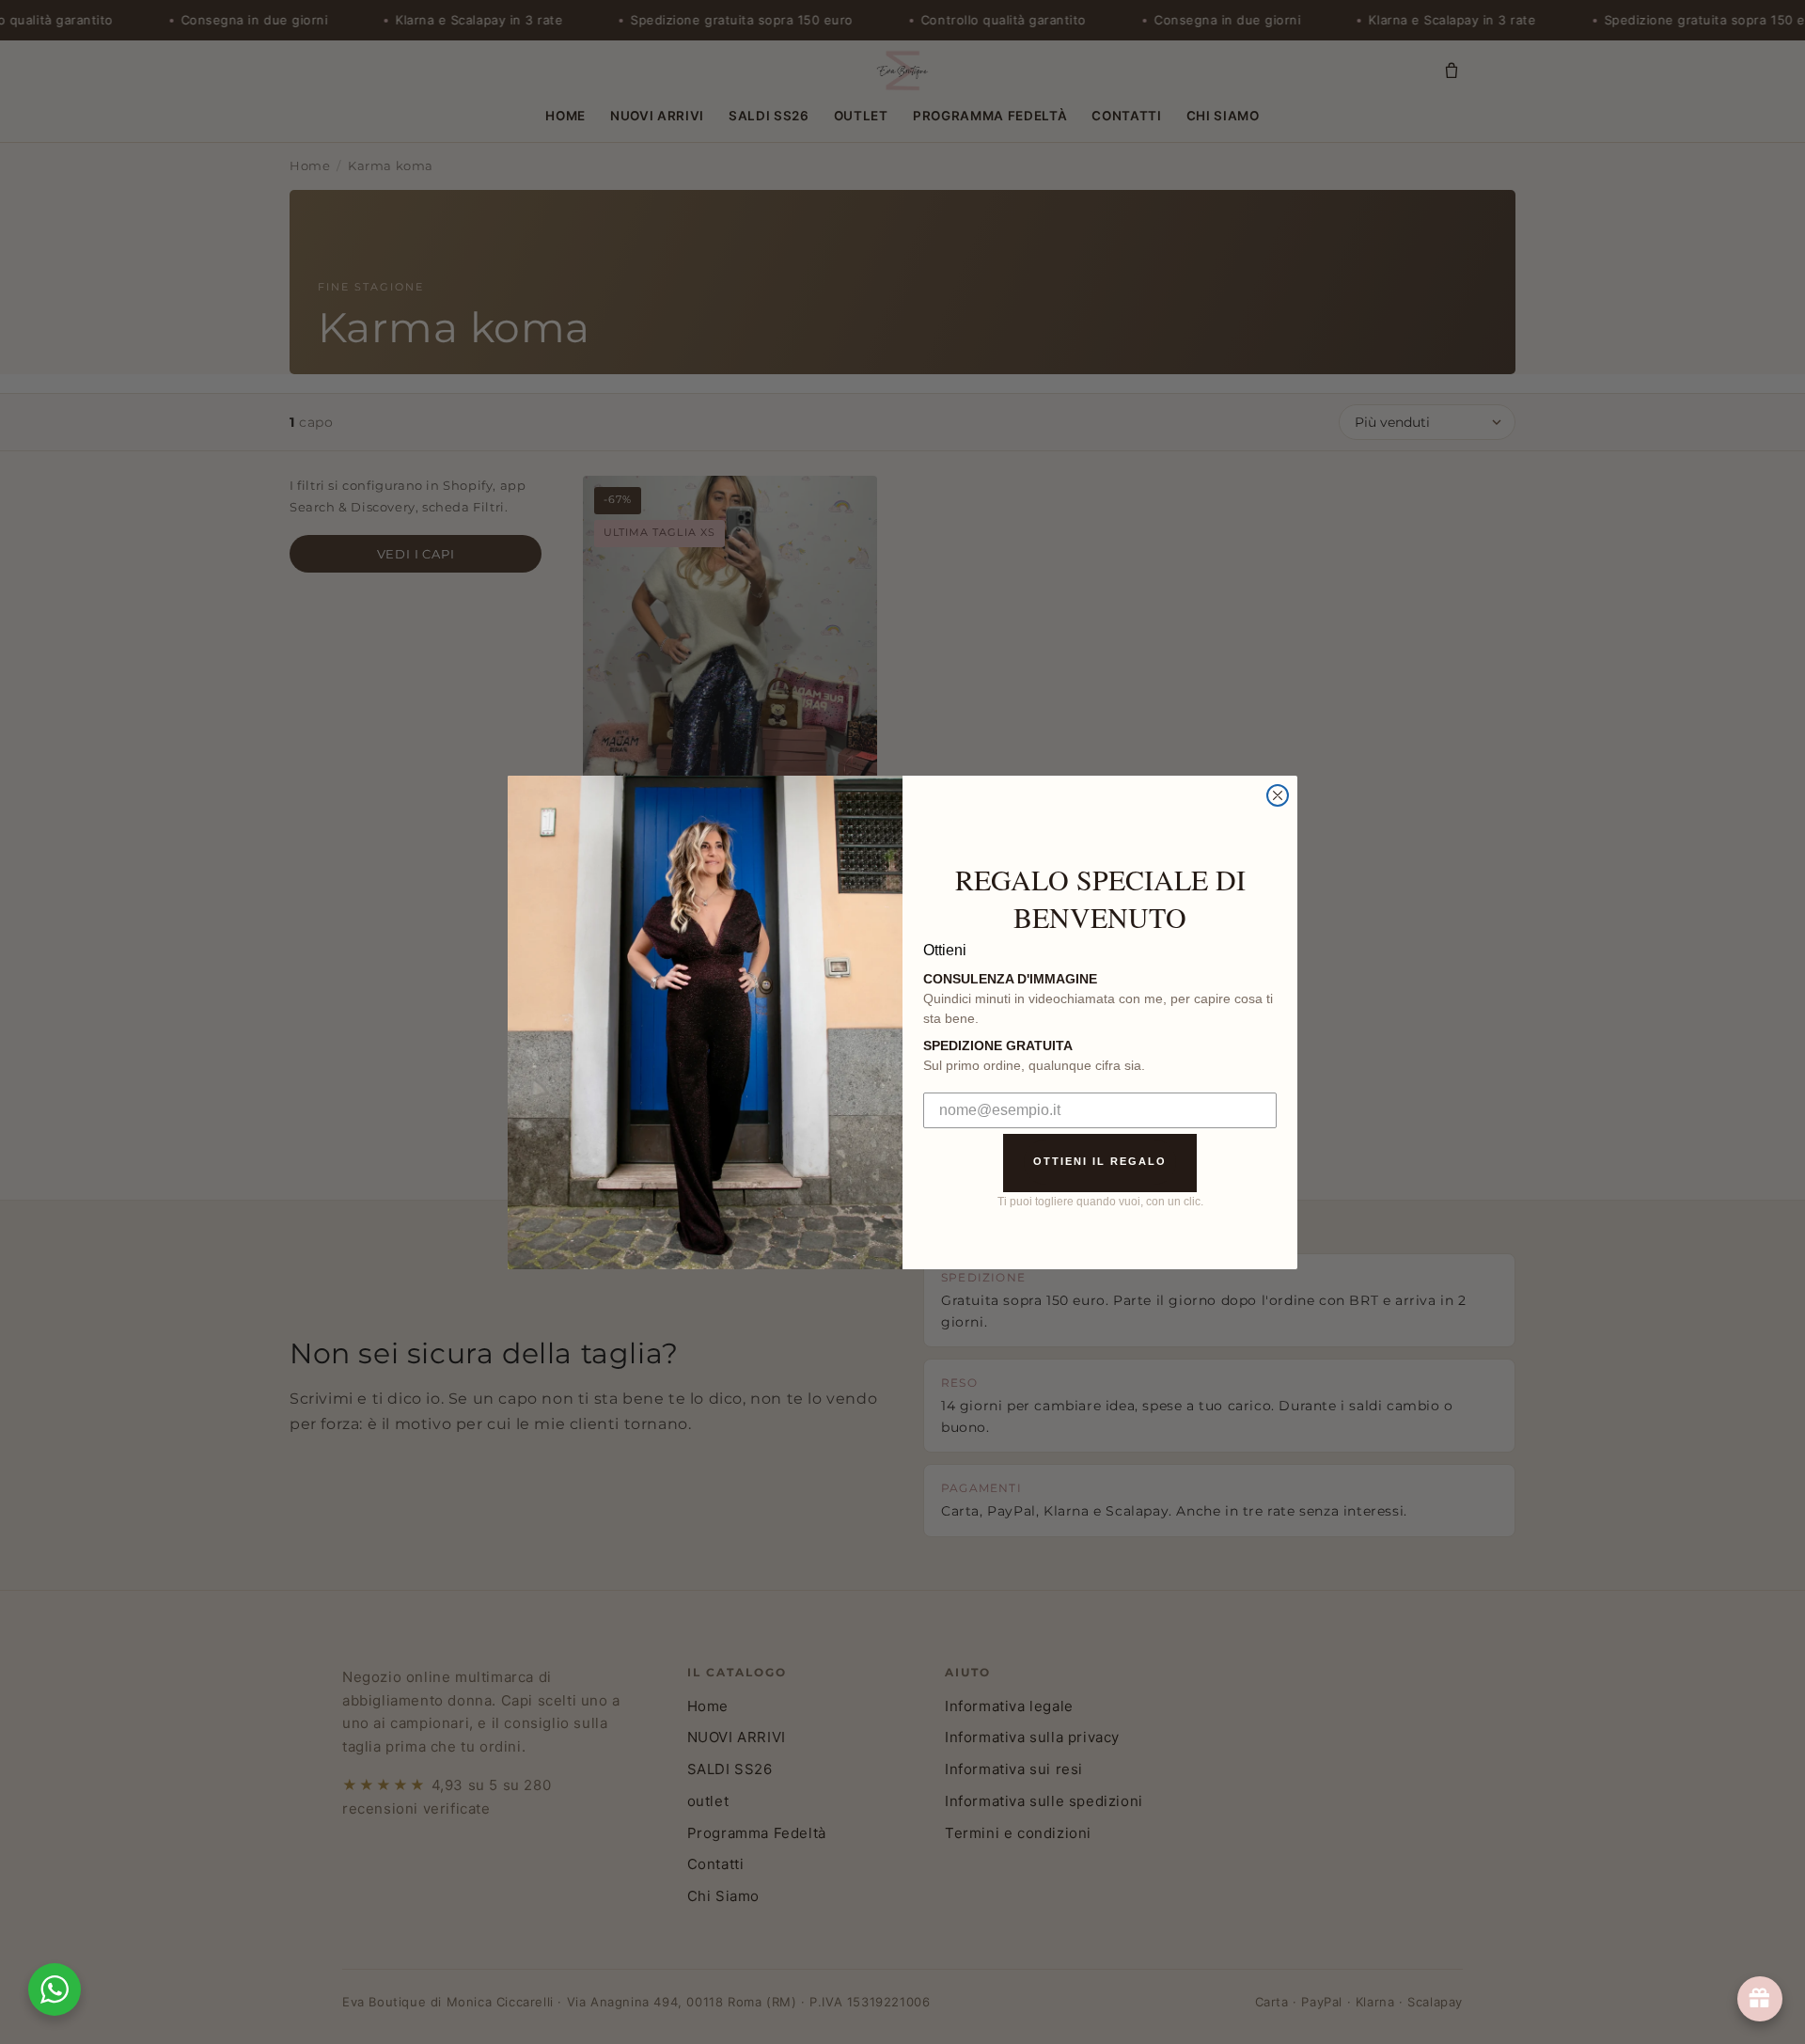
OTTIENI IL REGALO (1100, 1161)
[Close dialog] (1278, 795)
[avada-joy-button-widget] (1760, 1999)
